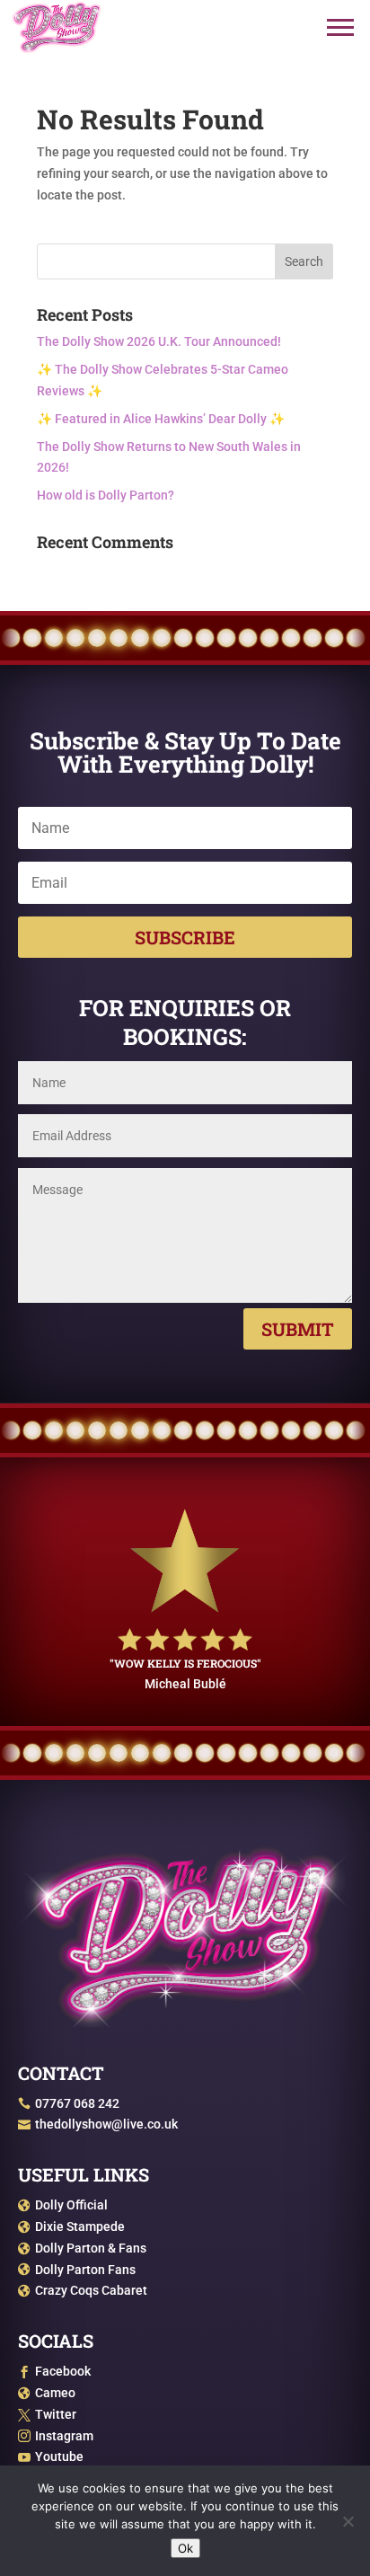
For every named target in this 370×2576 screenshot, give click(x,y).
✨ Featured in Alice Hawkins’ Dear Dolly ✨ (161, 419)
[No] (348, 2521)
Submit (298, 1329)
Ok (185, 2548)
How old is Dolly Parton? (106, 495)
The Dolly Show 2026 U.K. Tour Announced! (159, 341)
